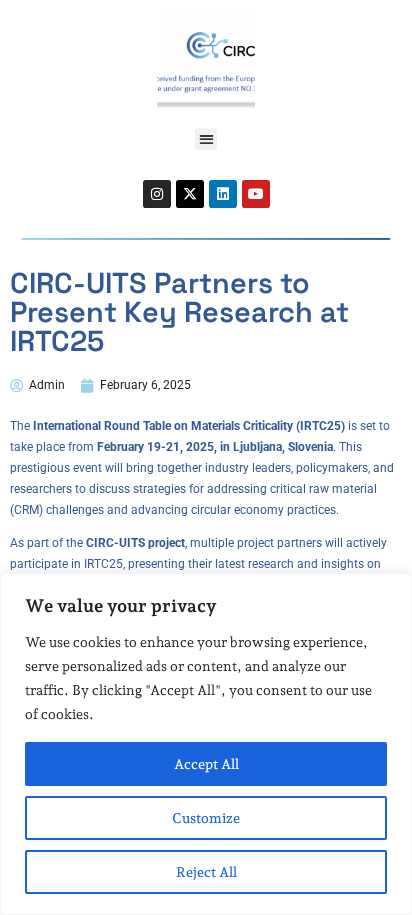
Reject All (206, 872)
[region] (206, 744)
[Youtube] (256, 194)
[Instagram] (157, 194)
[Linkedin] (223, 194)
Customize (206, 818)
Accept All (206, 764)
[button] (206, 139)
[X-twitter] (190, 194)
